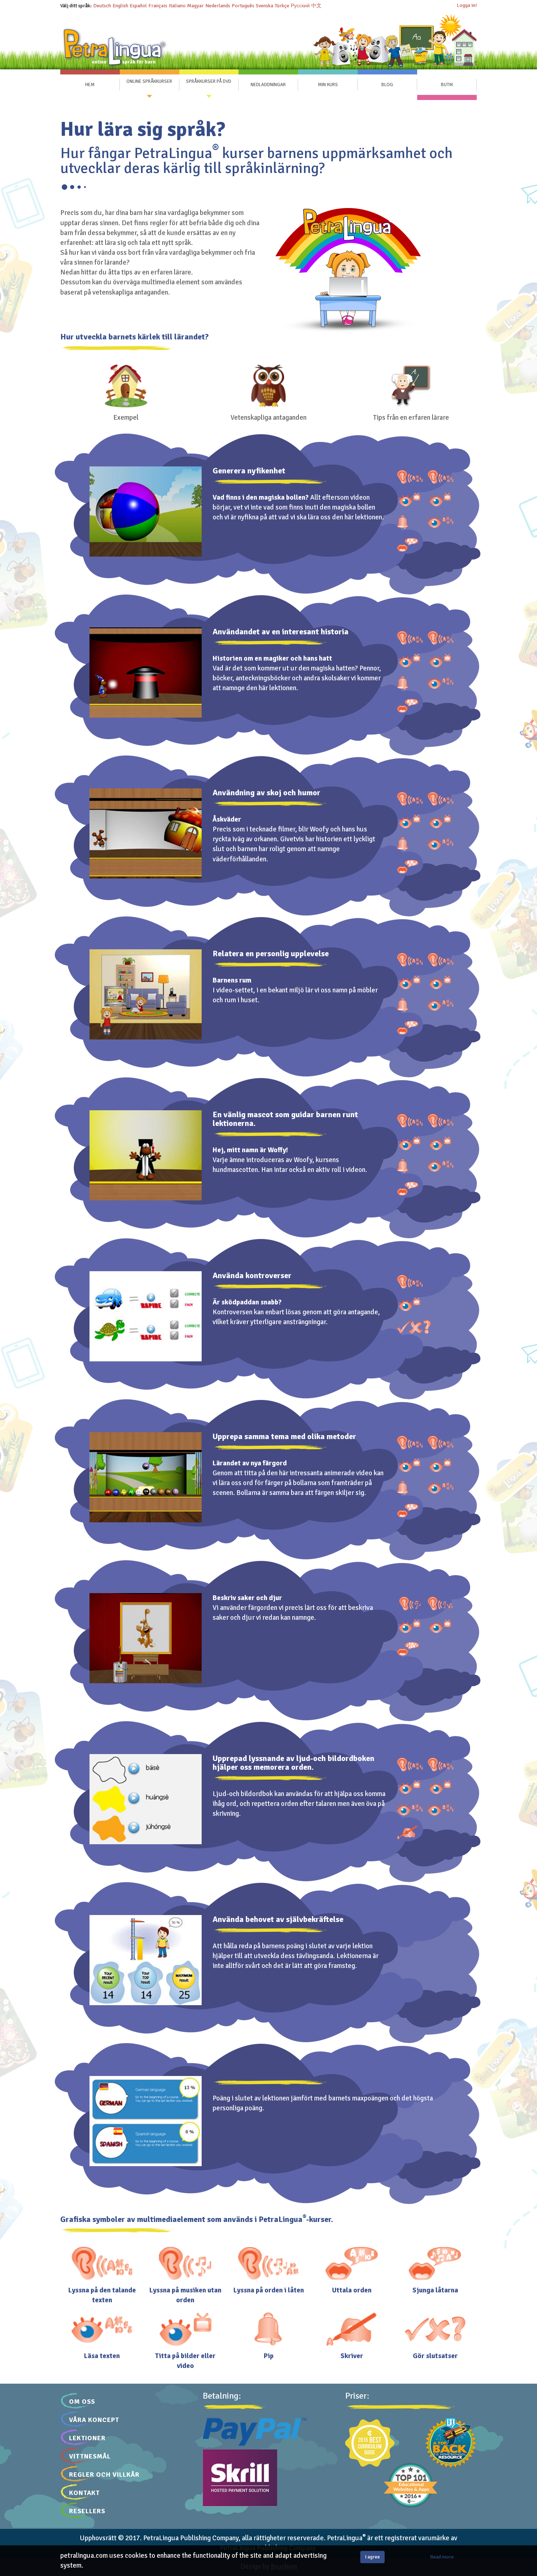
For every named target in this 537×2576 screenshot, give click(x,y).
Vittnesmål (90, 2456)
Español (138, 6)
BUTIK (447, 85)
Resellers (87, 2511)
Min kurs (328, 85)
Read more (442, 2557)
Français (158, 6)
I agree (372, 2557)
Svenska (264, 6)
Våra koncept (94, 2420)
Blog (387, 85)
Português (243, 6)
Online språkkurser (149, 82)
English (120, 6)
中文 (316, 6)
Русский (300, 6)
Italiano (177, 6)
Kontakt (84, 2493)
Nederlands (218, 6)
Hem (90, 85)
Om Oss (82, 2402)
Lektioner (87, 2438)
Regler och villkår (104, 2475)
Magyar (195, 6)
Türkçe (282, 6)
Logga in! (467, 5)
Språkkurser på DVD (209, 82)
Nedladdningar (268, 85)
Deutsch (102, 6)
